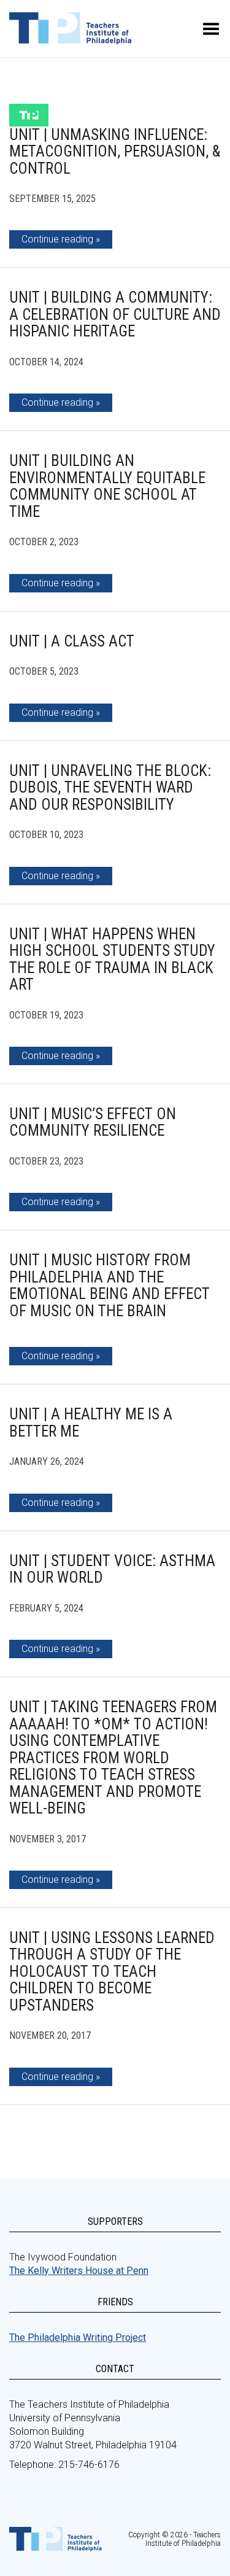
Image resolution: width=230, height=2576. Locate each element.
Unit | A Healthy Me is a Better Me (91, 1423)
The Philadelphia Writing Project (78, 2337)
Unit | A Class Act (72, 641)
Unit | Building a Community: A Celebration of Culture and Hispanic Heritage (115, 314)
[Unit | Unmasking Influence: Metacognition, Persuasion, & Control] (29, 115)
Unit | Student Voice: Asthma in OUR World (112, 1569)
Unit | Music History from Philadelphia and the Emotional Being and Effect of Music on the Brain (109, 1286)
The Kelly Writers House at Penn (79, 2271)
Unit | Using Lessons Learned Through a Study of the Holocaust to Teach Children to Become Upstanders (112, 1972)
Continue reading (57, 239)
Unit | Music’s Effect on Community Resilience (93, 1123)
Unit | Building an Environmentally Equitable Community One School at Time (107, 486)
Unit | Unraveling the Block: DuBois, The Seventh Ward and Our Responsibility (110, 788)
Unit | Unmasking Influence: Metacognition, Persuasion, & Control (115, 152)
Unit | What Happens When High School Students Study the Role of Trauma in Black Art (112, 960)
